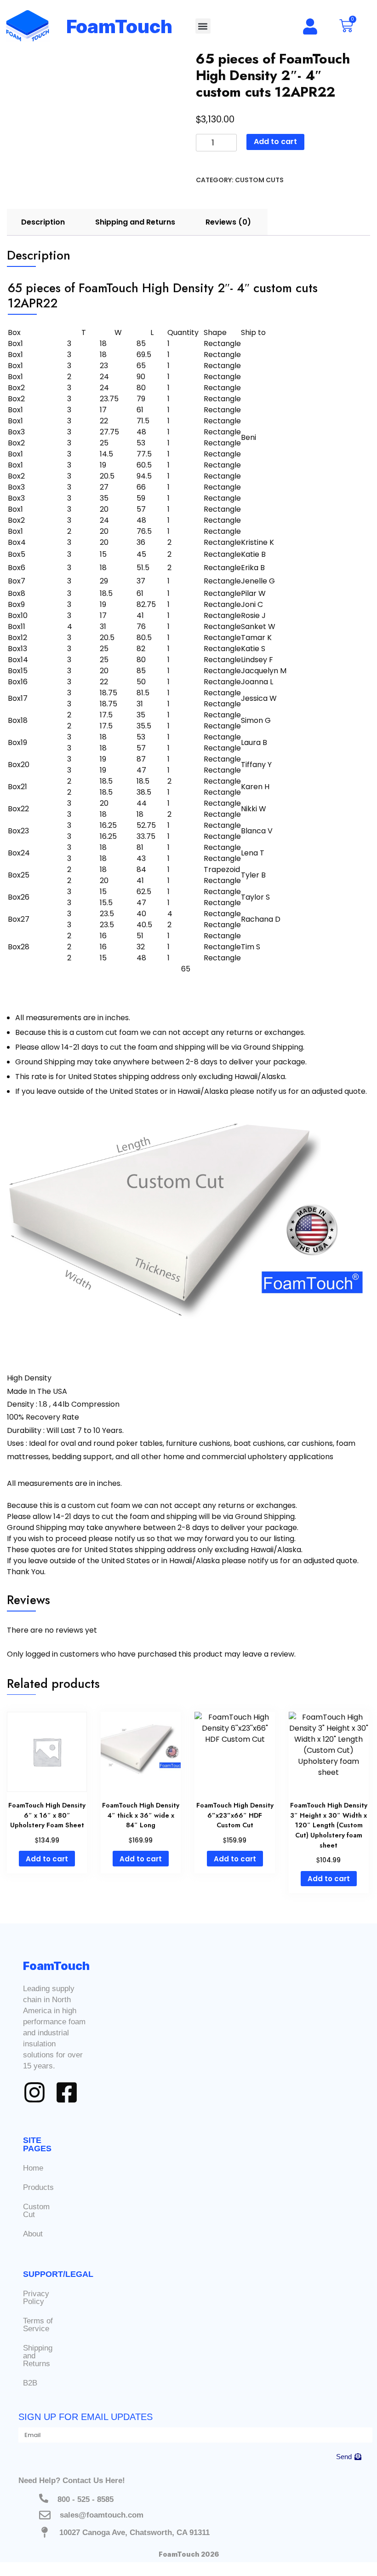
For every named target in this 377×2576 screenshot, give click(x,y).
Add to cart (275, 142)
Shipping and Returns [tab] (135, 222)
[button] (203, 26)
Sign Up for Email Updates (86, 2417)
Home (33, 2168)
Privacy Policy (36, 2298)
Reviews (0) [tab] (228, 222)
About (33, 2234)
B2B (30, 2383)
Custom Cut (36, 2211)
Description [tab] (43, 222)
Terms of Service (38, 2325)
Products (38, 2187)
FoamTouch (120, 26)
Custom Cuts (259, 180)
